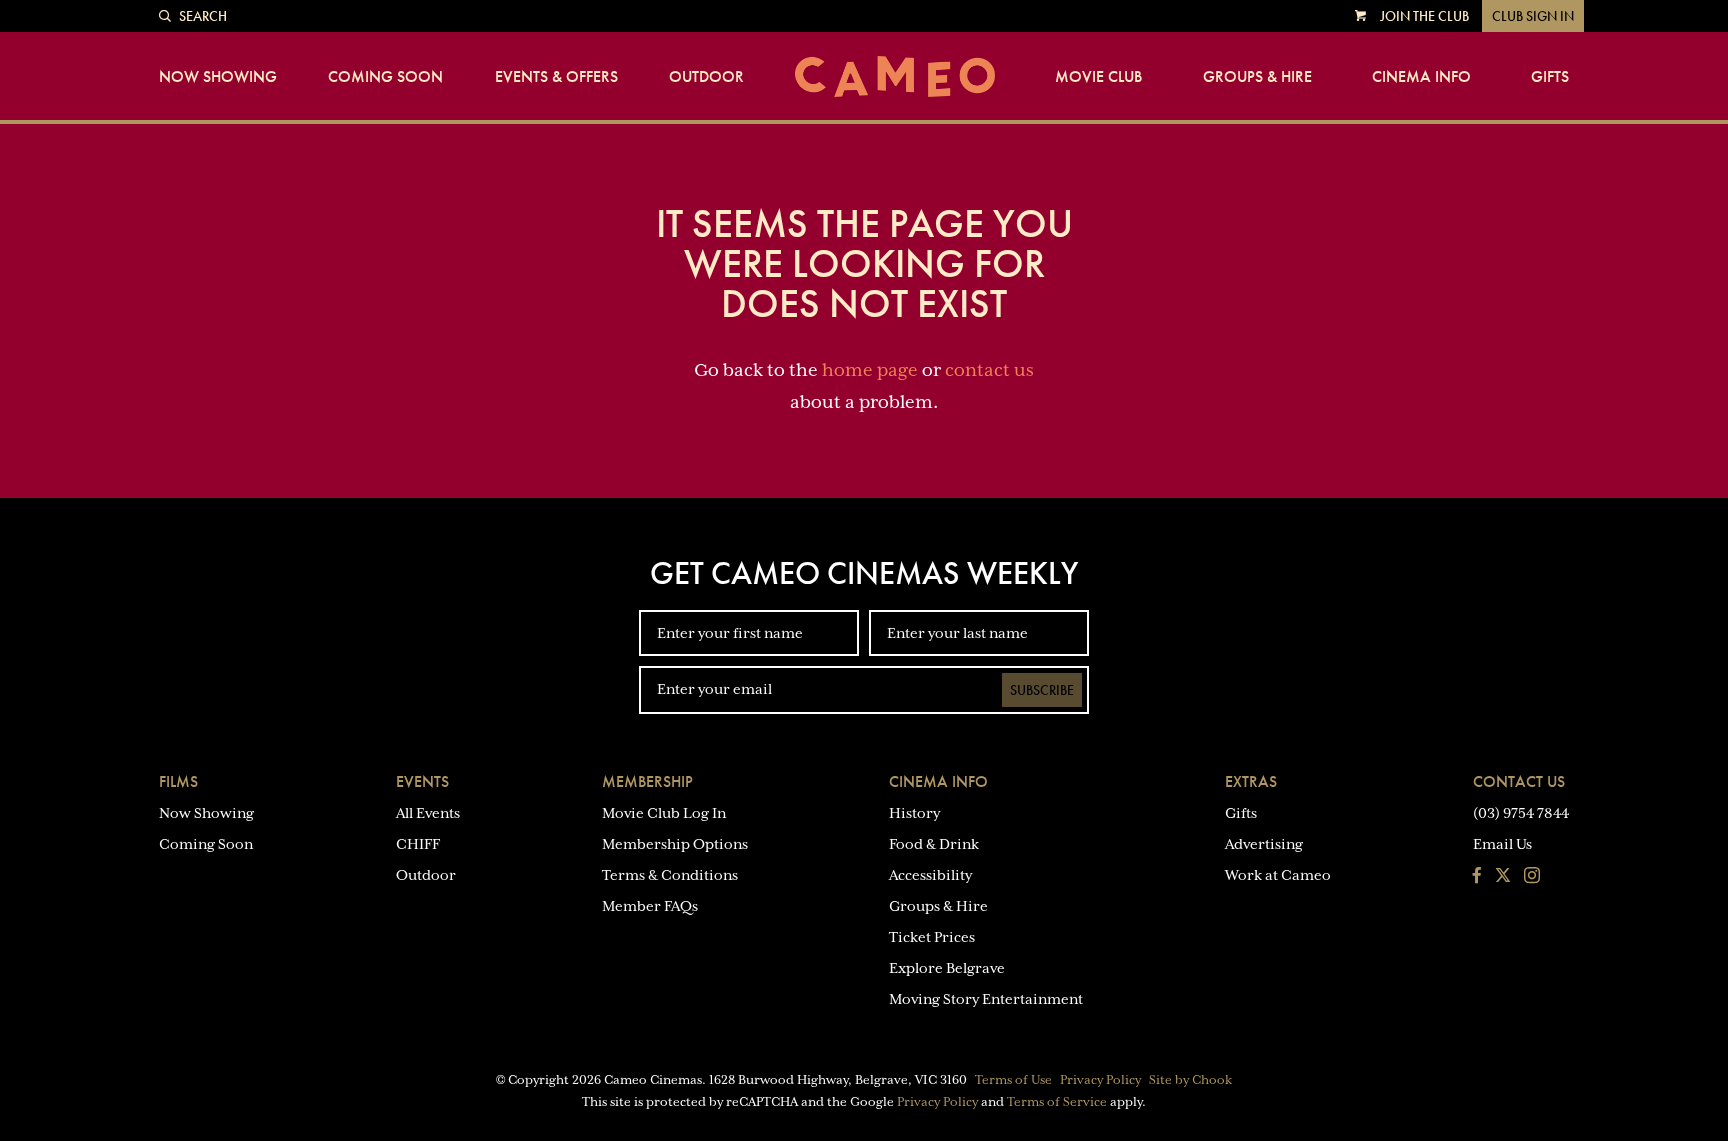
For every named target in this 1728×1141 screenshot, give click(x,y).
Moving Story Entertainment (986, 999)
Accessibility (930, 875)
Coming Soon (385, 77)
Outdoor (706, 77)
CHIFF (418, 844)
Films (178, 781)
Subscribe (1042, 690)
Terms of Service (1057, 1102)
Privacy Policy (1100, 1080)
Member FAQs (650, 906)
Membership (647, 781)
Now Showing (218, 77)
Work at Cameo (1278, 875)
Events (422, 781)
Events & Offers (556, 77)
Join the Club (1424, 16)
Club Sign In (1533, 16)
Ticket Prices (932, 937)
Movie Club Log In (664, 813)
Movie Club (1098, 77)
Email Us (1502, 844)
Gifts (1550, 77)
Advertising (1264, 844)
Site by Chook (1190, 1080)
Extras (1251, 781)
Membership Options (675, 844)
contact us (989, 370)
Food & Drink (934, 844)
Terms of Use (1013, 1080)
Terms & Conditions (670, 875)
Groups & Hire (1257, 77)
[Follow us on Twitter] (1503, 877)
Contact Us (1519, 781)
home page (870, 370)
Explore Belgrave (947, 968)
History (914, 813)
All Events (428, 813)
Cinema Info (1421, 77)
